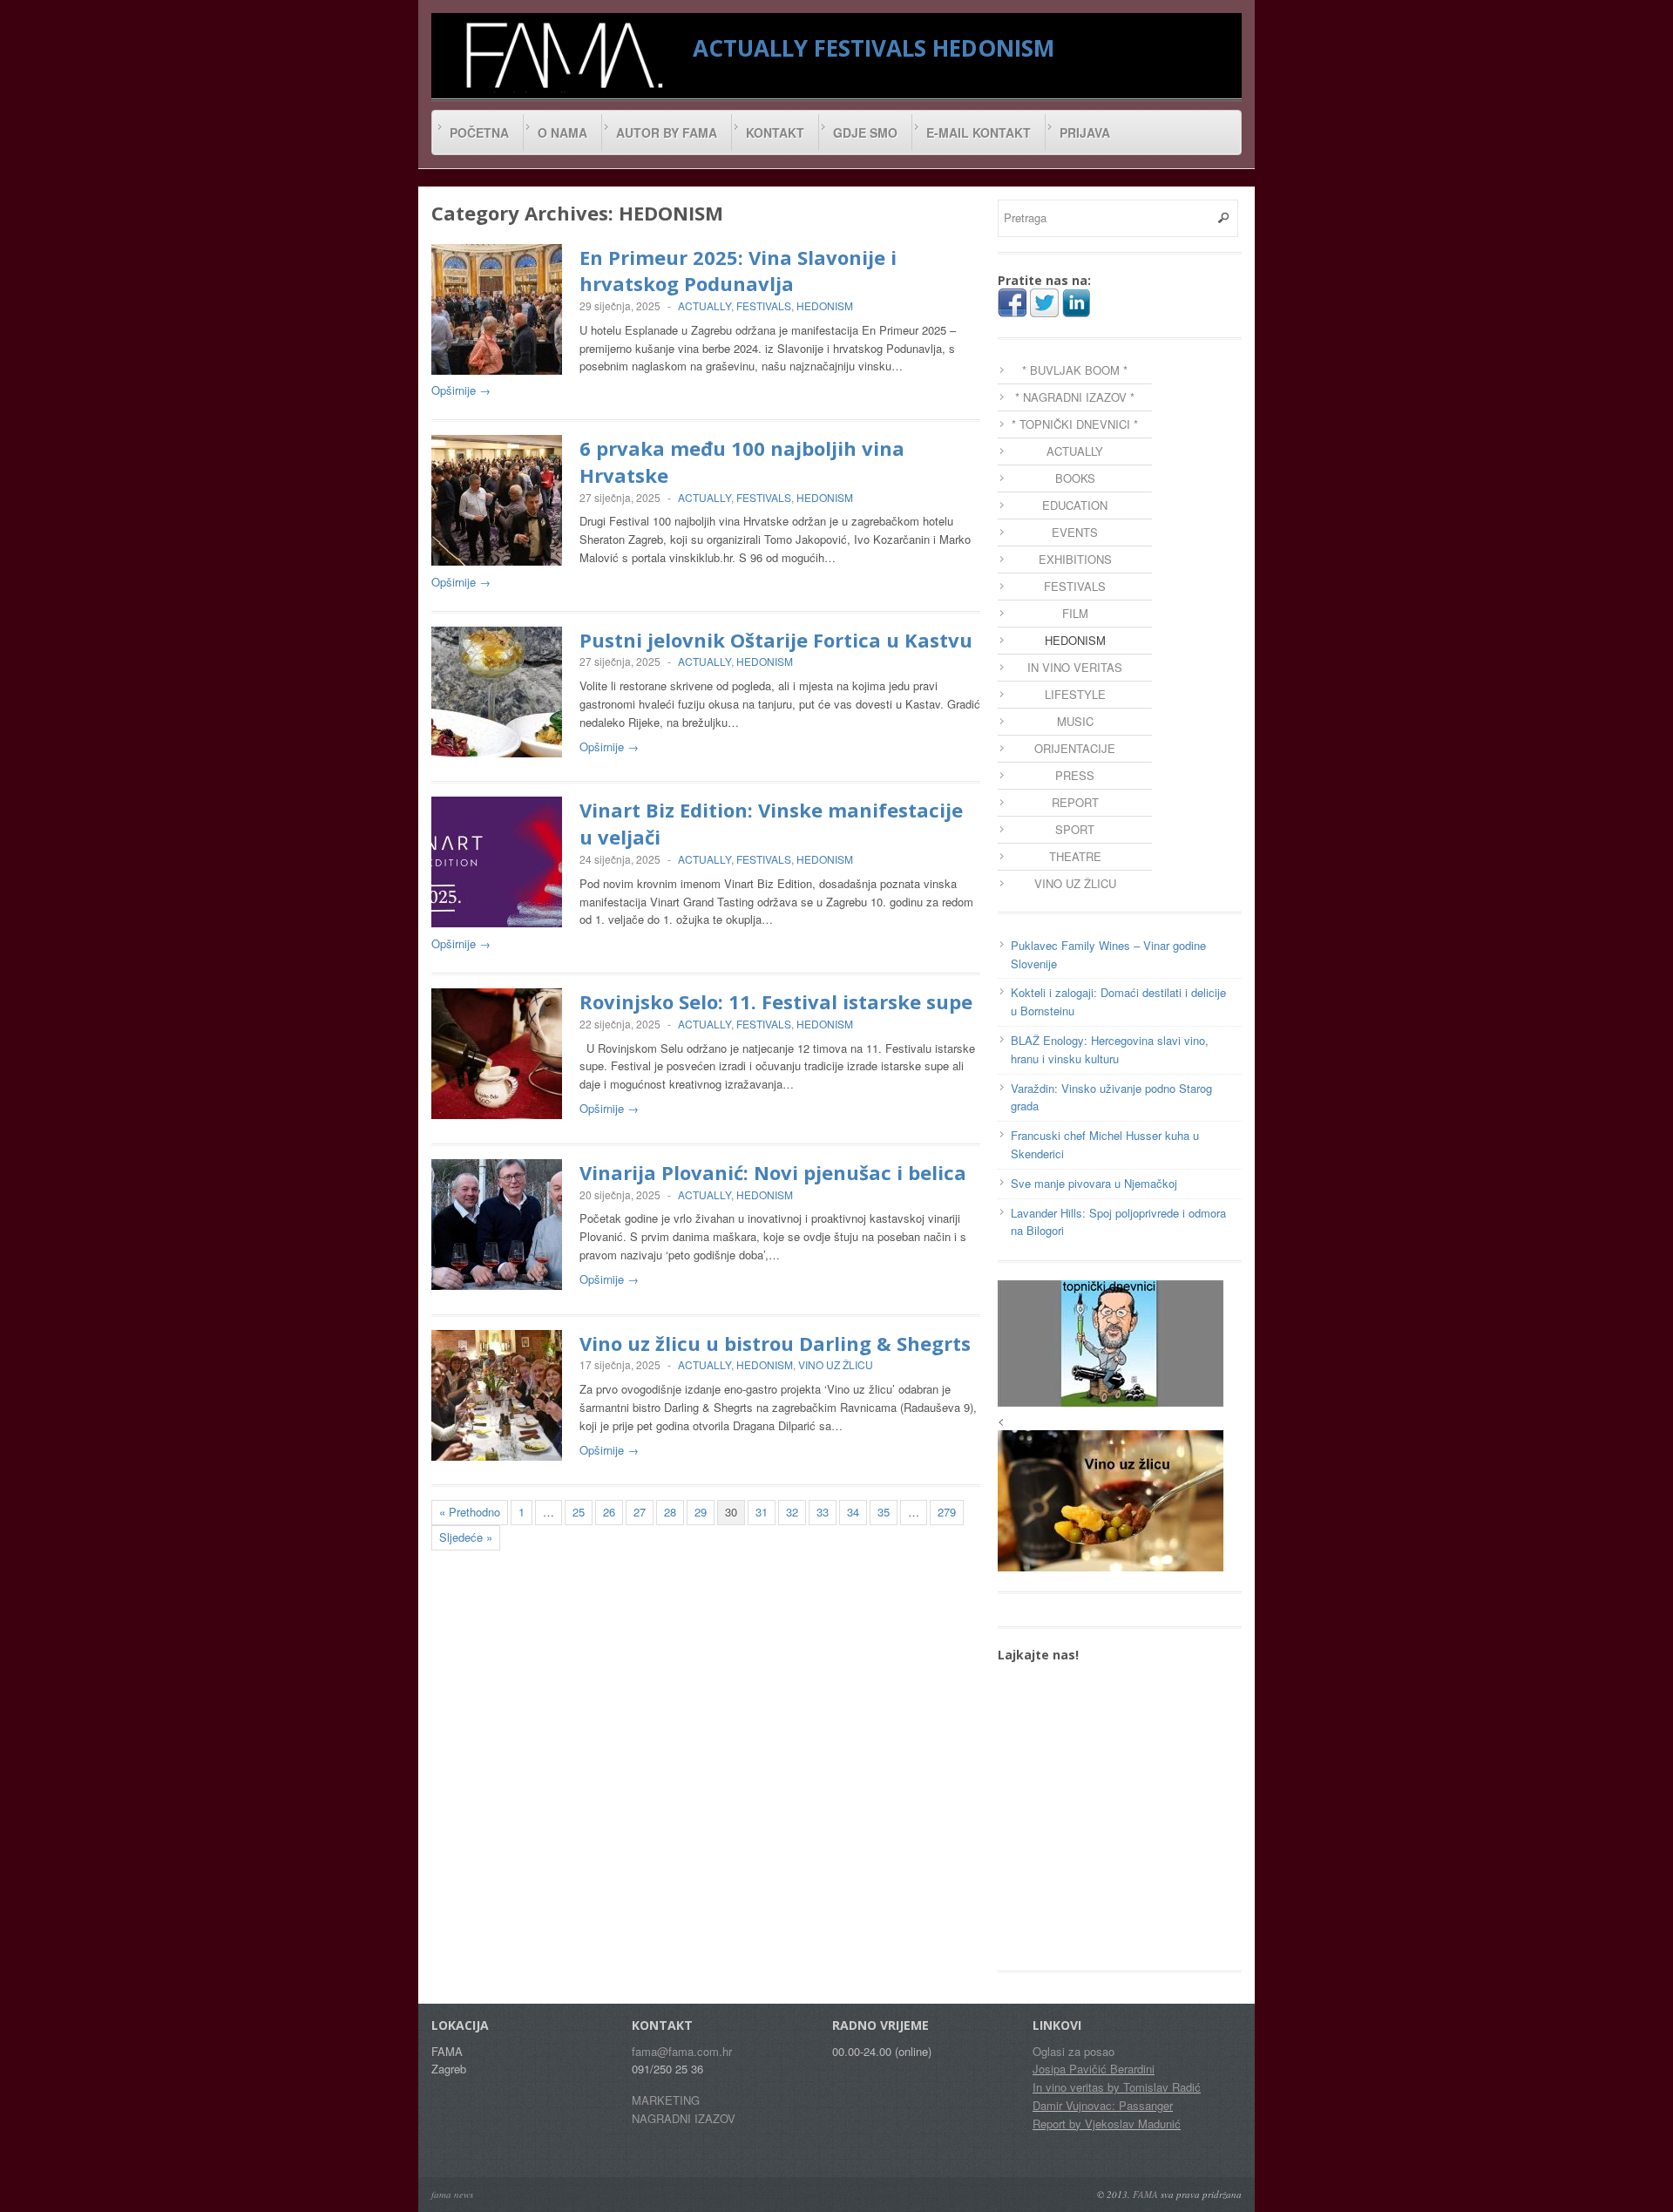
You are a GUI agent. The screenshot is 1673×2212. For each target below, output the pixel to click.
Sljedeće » (466, 1537)
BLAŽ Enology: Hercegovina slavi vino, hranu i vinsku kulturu (1110, 1049)
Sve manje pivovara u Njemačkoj (1094, 1183)
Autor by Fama (667, 132)
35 (884, 1512)
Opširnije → (461, 390)
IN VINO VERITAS (1075, 667)
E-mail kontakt (979, 132)
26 (609, 1512)
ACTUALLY (750, 48)
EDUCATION (1075, 505)
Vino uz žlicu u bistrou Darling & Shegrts (775, 1343)
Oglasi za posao (1074, 2051)
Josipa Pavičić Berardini (1094, 2069)
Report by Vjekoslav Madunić (1107, 2124)
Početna (479, 132)
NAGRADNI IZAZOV (684, 2118)
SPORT (1075, 829)
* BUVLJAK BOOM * (1075, 370)
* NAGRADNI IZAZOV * (1075, 397)
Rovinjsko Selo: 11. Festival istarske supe (776, 1001)
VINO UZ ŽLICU (836, 1364)
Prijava (1085, 132)
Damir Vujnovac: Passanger (1103, 2105)
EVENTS (1075, 532)
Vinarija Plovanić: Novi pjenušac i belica (773, 1172)
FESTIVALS (870, 48)
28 (670, 1512)
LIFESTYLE (1075, 694)
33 (823, 1512)
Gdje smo (865, 132)
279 (947, 1512)
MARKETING (666, 2100)
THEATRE (1075, 856)
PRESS (1075, 775)
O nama (562, 132)
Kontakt (775, 132)
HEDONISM (993, 48)
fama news (452, 2194)
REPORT (1075, 802)
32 (792, 1512)
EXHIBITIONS (1075, 559)
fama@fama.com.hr (682, 2051)
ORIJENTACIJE (1075, 748)
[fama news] (562, 55)
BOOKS (1075, 478)
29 (701, 1512)
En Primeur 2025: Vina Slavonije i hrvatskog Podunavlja (738, 271)
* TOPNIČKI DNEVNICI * (1075, 424)
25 (579, 1512)
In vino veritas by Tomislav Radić (1117, 2087)
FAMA (1145, 2194)
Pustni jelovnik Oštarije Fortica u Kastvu (776, 640)
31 (762, 1512)
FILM (1075, 613)
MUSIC (1075, 721)
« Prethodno (470, 1512)
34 (853, 1512)
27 (640, 1512)
